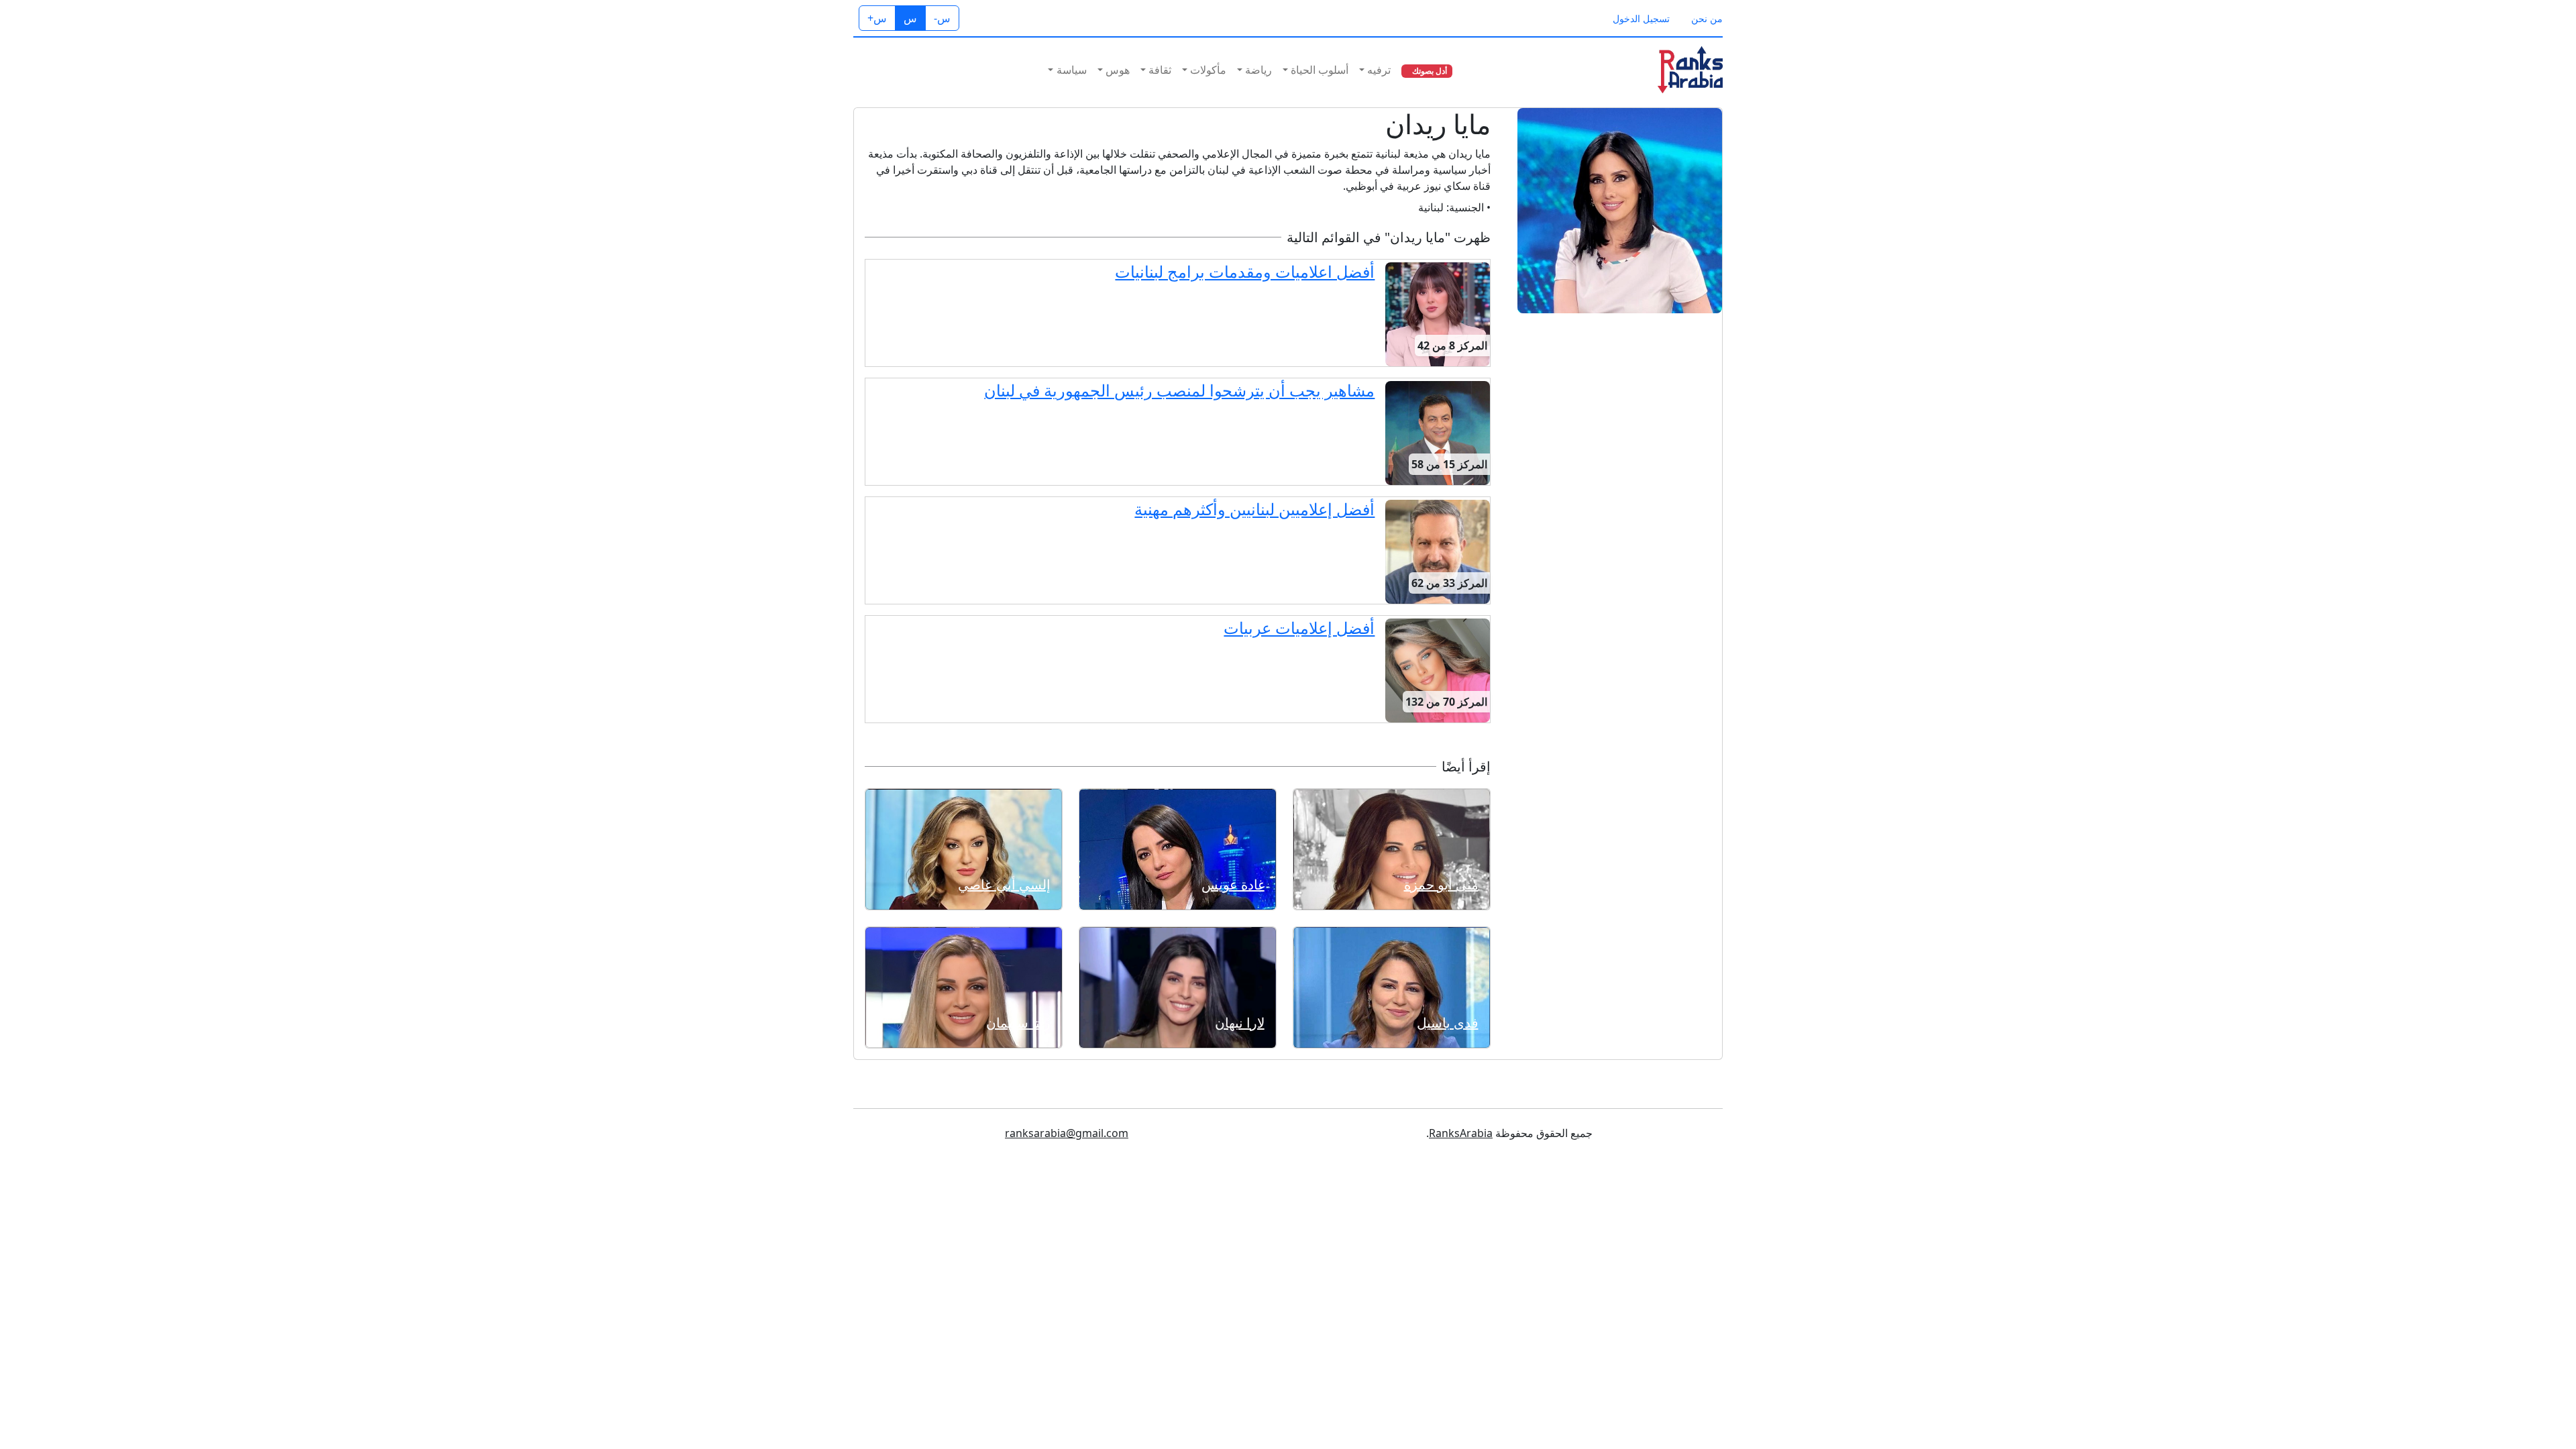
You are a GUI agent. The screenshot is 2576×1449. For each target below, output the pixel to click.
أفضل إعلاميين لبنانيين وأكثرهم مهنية (1254, 509)
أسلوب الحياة (1320, 70)
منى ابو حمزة (1441, 884)
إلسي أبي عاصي (1004, 884)
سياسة (1072, 70)
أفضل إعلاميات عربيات (1299, 628)
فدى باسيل (1448, 1023)
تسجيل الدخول (1641, 18)
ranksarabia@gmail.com (1067, 1133)
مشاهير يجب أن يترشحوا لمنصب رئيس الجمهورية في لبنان (1179, 390)
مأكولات (1208, 70)
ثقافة (1160, 70)
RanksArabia (1461, 1133)
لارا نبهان (1240, 1023)
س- (942, 18)
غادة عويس (1233, 884)
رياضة (1258, 70)
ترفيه (1379, 70)
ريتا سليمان (1018, 1023)
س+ (877, 18)
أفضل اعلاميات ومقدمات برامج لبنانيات (1245, 271)
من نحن (1707, 18)
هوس (1118, 70)
